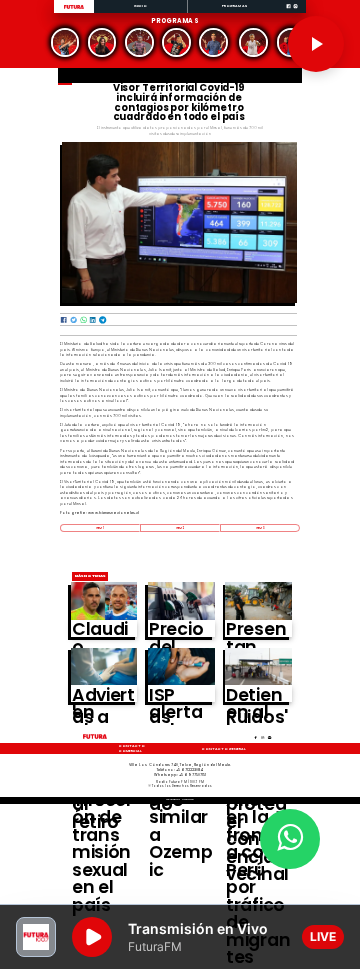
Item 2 (180, 528)
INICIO (141, 5)
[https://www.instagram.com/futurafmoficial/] (295, 12)
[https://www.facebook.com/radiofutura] (288, 12)
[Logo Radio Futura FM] (74, 9)
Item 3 (260, 528)
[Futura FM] (64, 42)
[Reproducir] (316, 44)
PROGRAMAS (234, 5)
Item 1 (100, 528)
